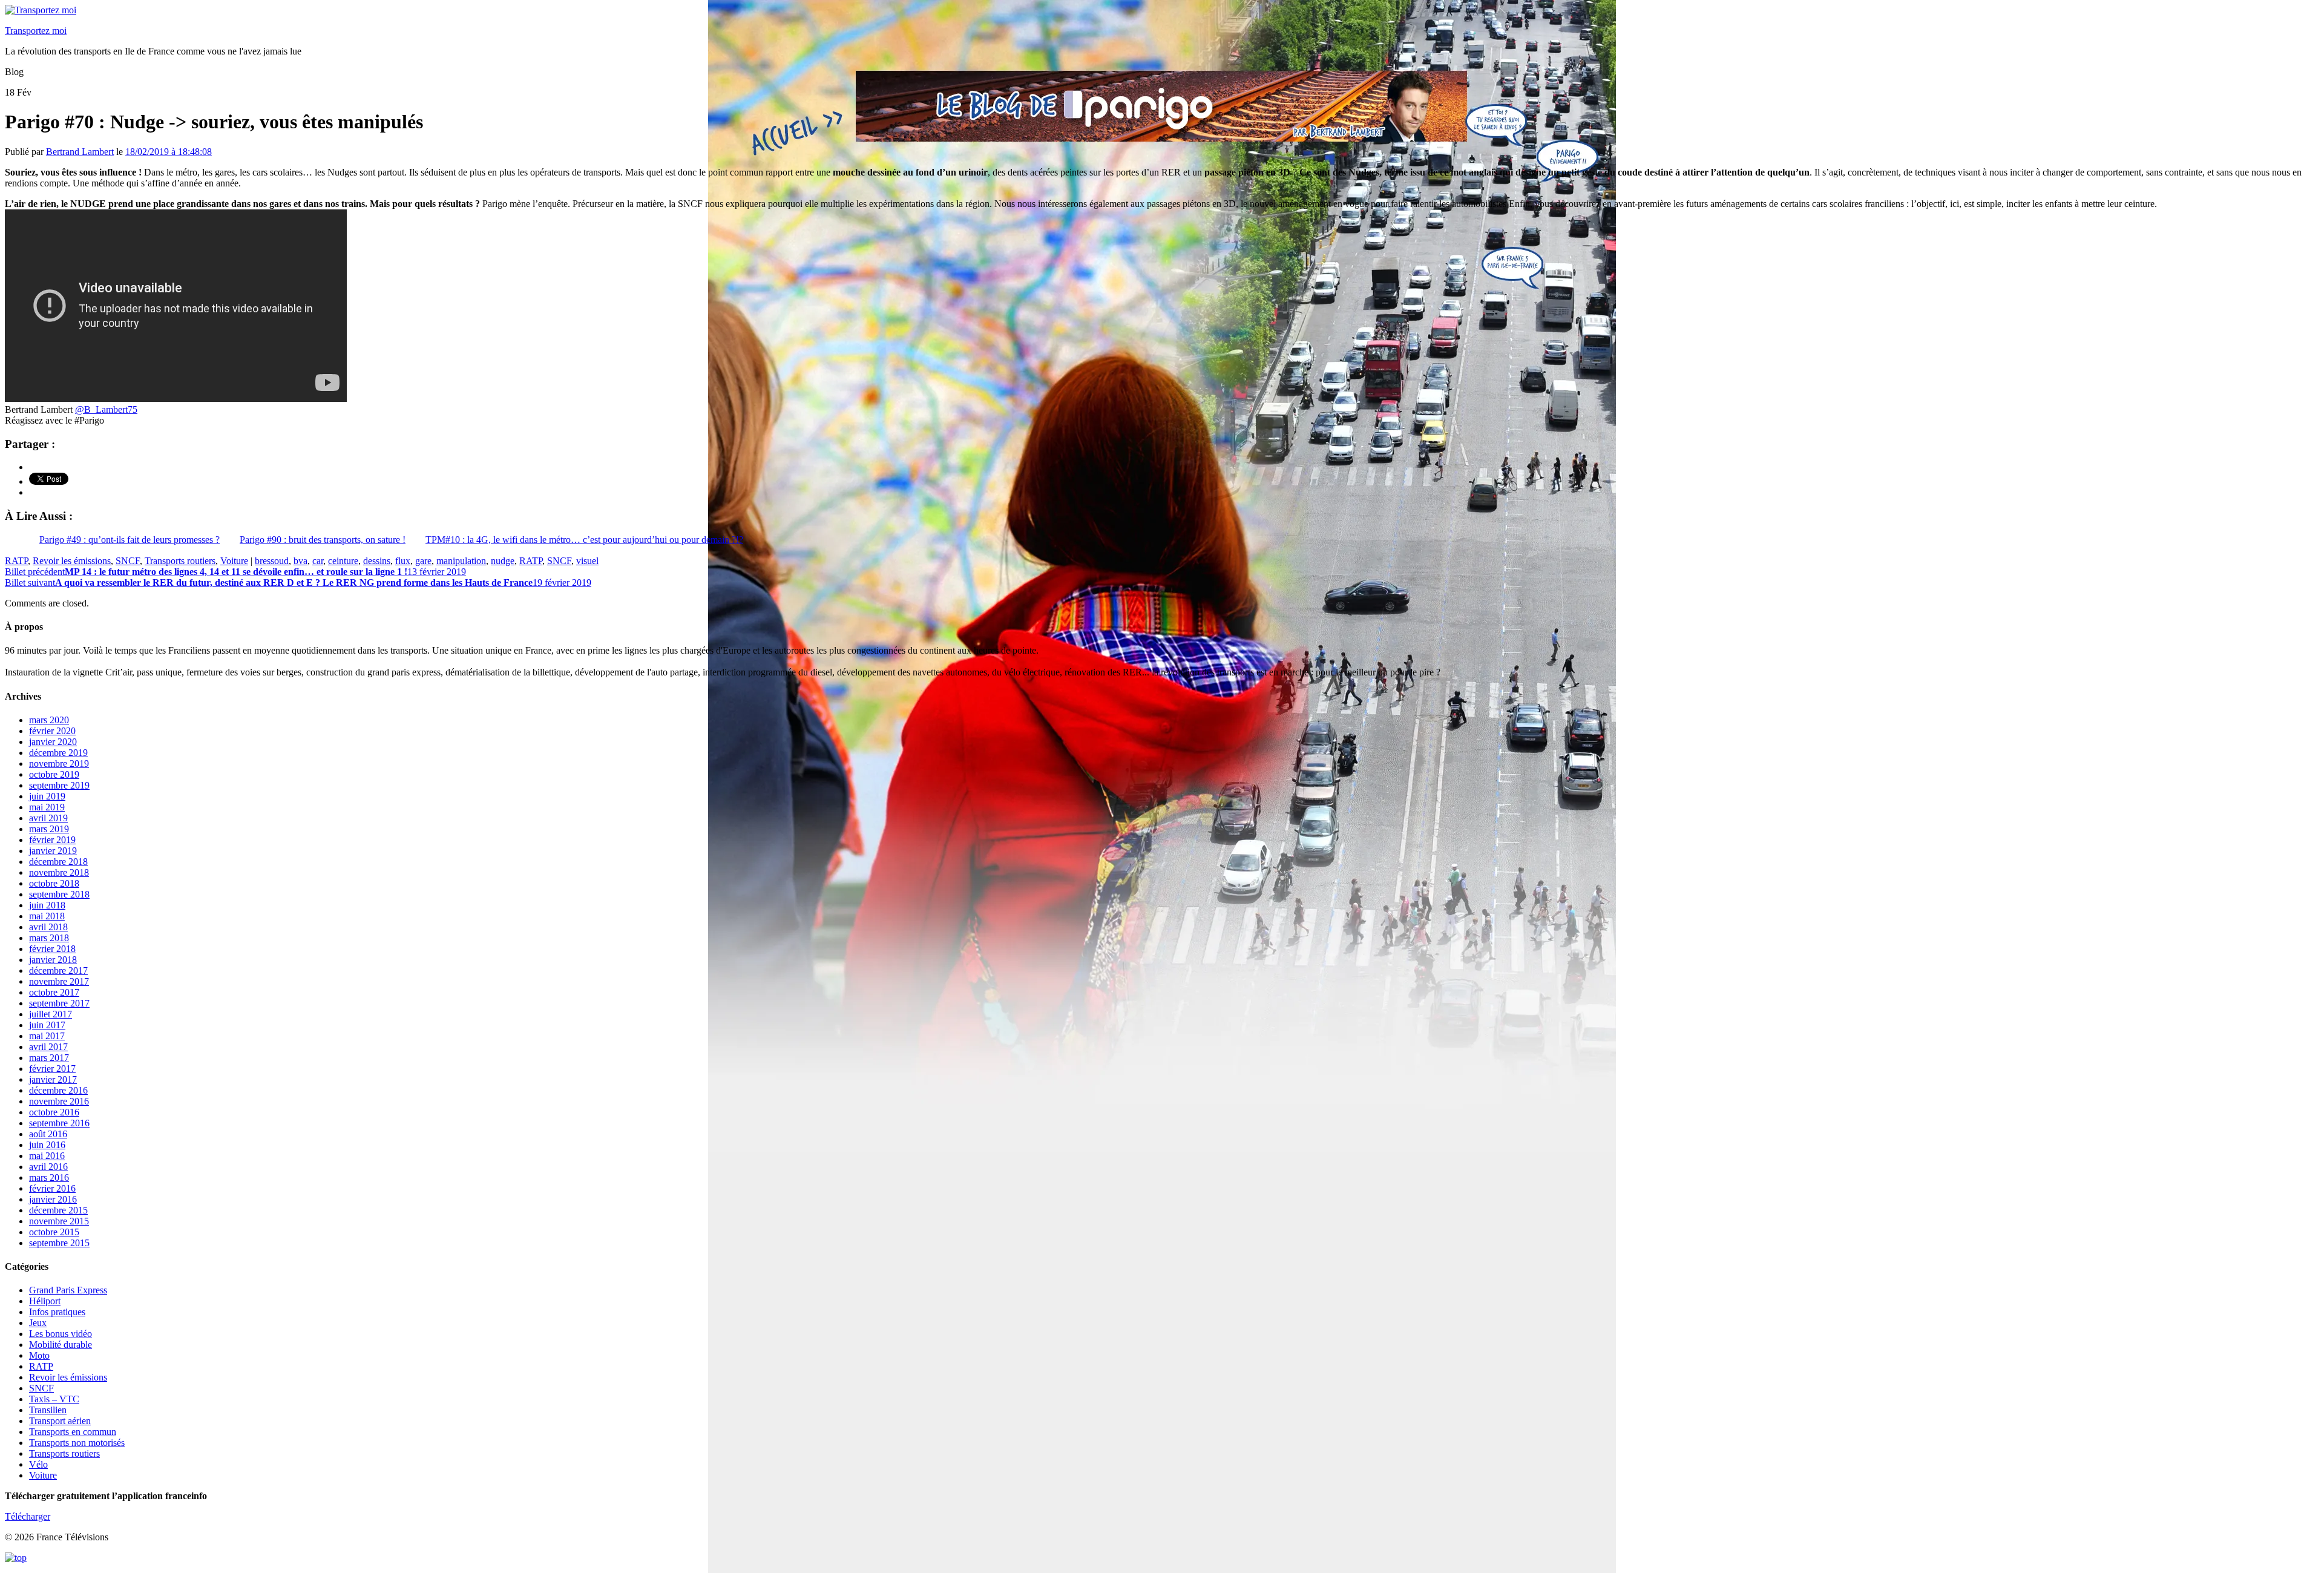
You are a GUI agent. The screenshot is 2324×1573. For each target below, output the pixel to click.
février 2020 (52, 731)
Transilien (48, 1410)
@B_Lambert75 (106, 409)
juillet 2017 (51, 1014)
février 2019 (52, 840)
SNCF (128, 561)
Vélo (38, 1464)
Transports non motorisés (77, 1443)
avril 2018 (48, 927)
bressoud (272, 561)
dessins (377, 561)
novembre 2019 (59, 764)
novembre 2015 (59, 1221)
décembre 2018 (58, 862)
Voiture (234, 561)
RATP (16, 561)
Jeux (38, 1323)
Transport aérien (60, 1421)
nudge (503, 561)
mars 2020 (49, 720)
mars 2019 (49, 829)
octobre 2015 (54, 1232)
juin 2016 (47, 1145)
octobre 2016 (54, 1112)
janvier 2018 (53, 960)
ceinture (343, 561)
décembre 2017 (58, 970)
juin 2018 (47, 905)
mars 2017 (49, 1058)
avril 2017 (48, 1047)
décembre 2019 (58, 753)
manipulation (461, 561)
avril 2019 (48, 818)
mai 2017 (47, 1036)
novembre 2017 (59, 981)
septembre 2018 (59, 894)
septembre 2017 (59, 1003)
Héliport (45, 1301)
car (318, 561)
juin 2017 (47, 1025)
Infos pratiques (57, 1312)
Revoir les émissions (72, 561)
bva (300, 561)
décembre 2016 (58, 1090)
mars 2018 (49, 938)
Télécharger (28, 1516)
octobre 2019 (54, 774)
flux (403, 561)
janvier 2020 (53, 742)
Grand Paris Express (68, 1290)
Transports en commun (73, 1432)
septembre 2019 (59, 785)
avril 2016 (48, 1167)
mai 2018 (47, 916)
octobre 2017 (54, 992)
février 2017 (52, 1069)
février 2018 (52, 949)
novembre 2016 (59, 1101)
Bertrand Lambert (80, 152)
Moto (39, 1355)
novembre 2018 (59, 872)
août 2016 (48, 1134)
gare (423, 561)
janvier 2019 (53, 851)
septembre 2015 (59, 1243)
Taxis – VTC (54, 1399)
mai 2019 (47, 807)
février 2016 (52, 1188)
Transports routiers (180, 561)
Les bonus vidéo (61, 1334)
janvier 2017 (53, 1079)
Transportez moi (36, 31)
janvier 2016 (53, 1199)
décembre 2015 (58, 1210)
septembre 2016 (59, 1123)
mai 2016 (47, 1156)
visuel (587, 561)
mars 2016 (49, 1177)
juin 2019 (47, 796)
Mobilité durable (61, 1345)
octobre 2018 (54, 883)
